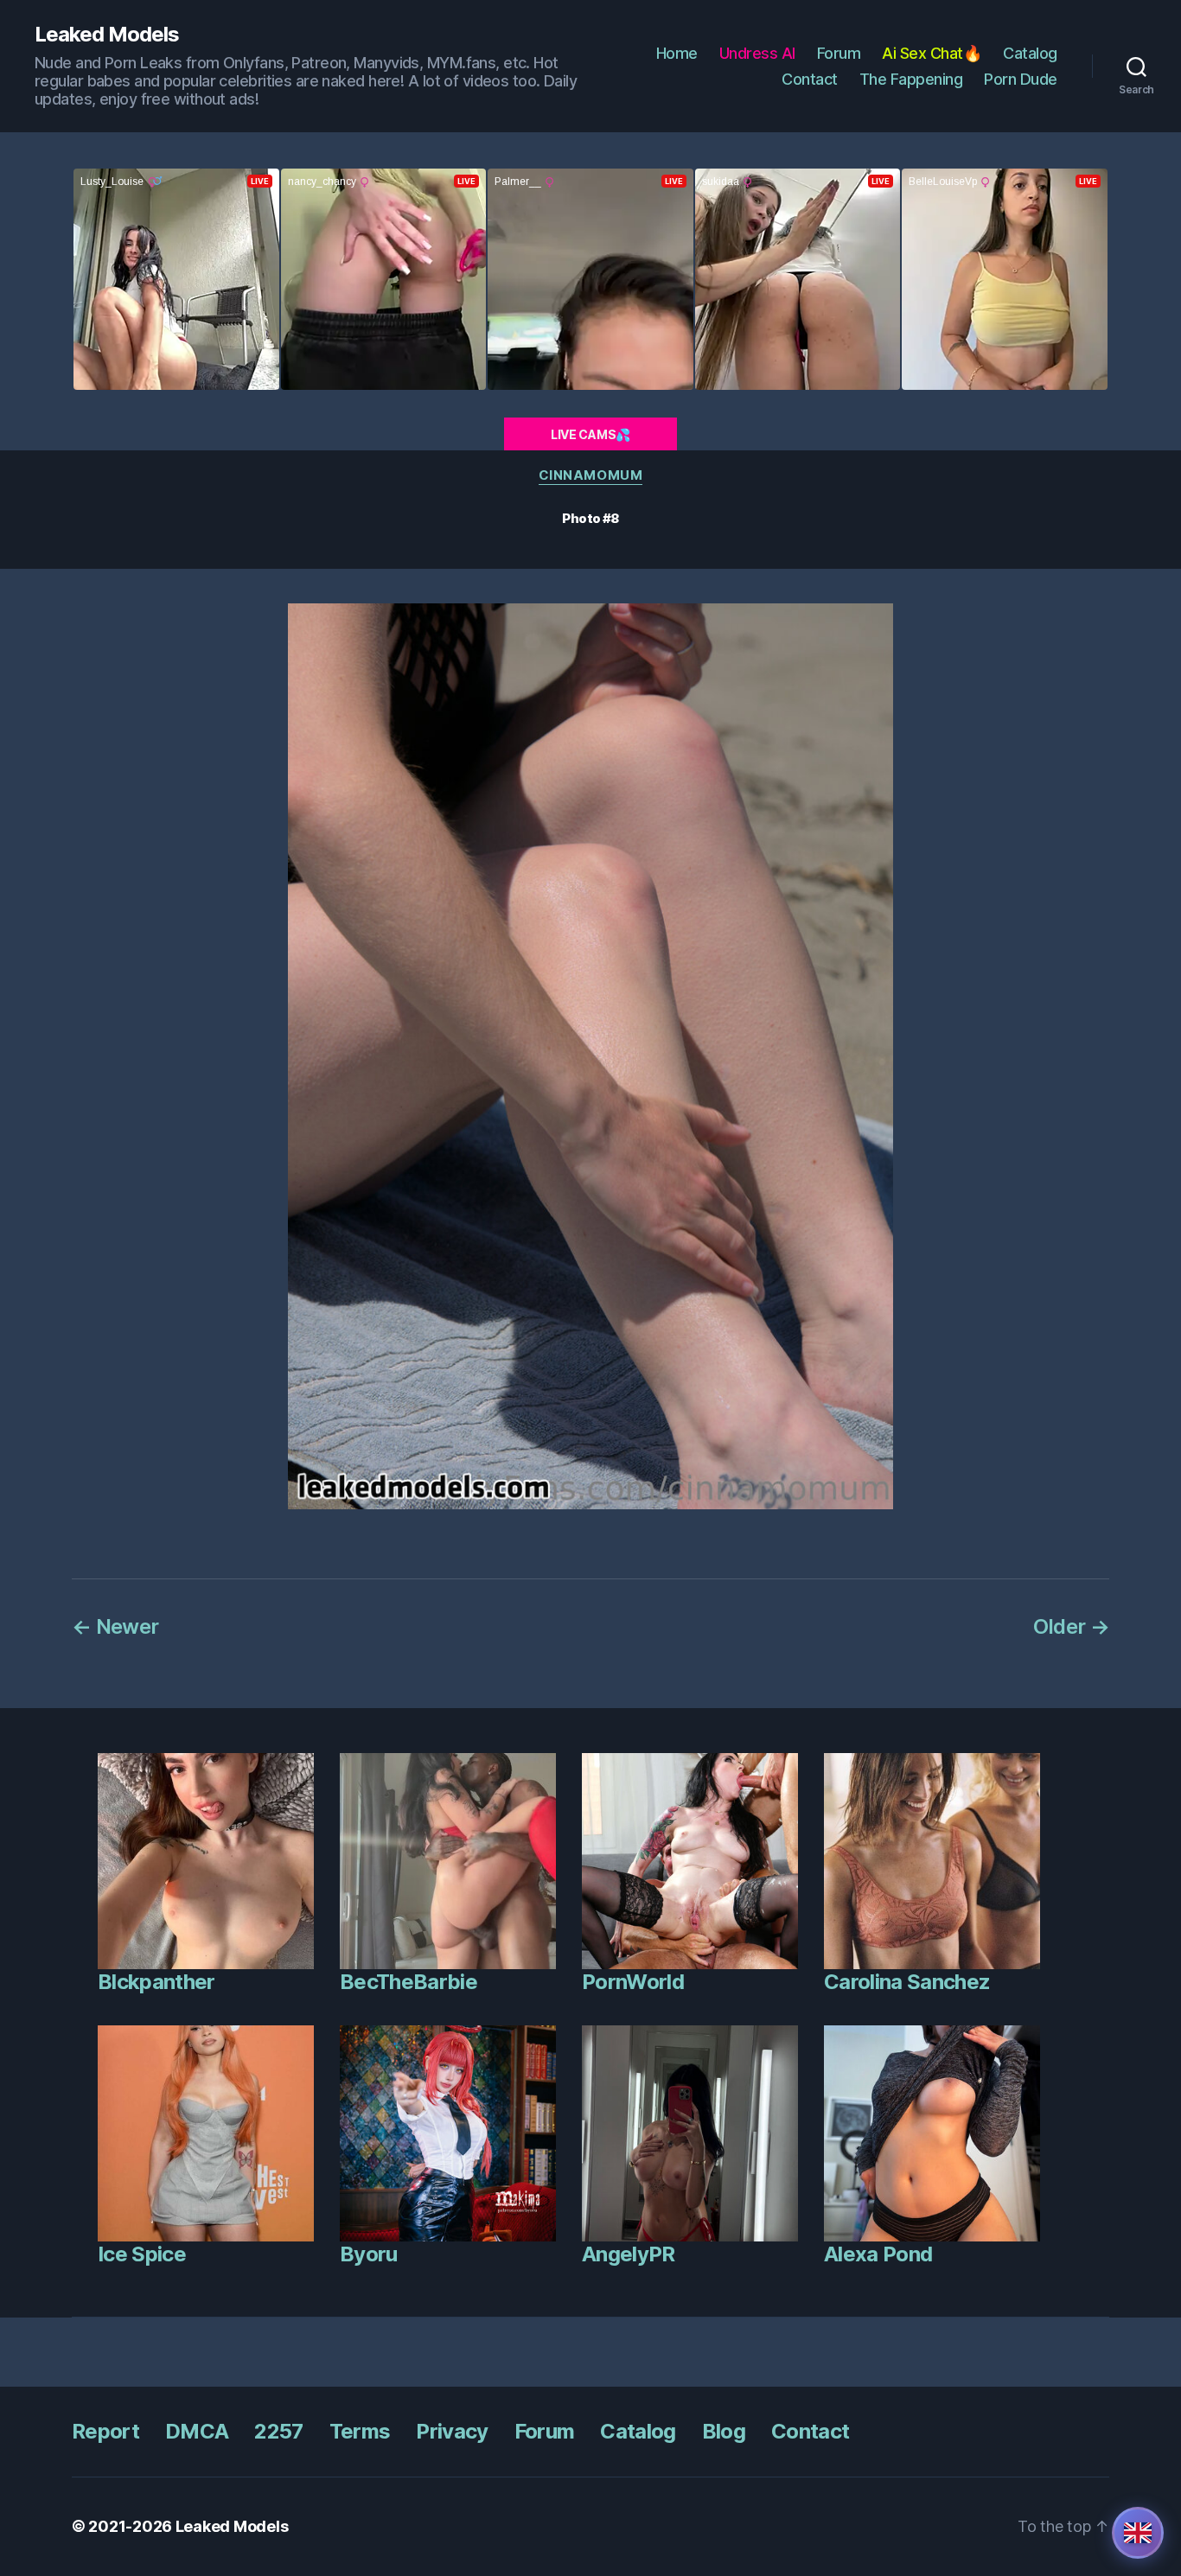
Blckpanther (156, 1982)
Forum (839, 53)
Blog (724, 2431)
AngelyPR (629, 2254)
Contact (810, 79)
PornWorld (633, 1982)
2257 (278, 2431)
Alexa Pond (878, 2254)
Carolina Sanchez (907, 1982)
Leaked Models (107, 35)
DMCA (197, 2431)
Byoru (369, 2254)
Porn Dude (1021, 79)
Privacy (452, 2431)
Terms (360, 2431)
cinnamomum (591, 475)
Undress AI (757, 53)
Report (105, 2431)
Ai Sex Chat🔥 (932, 53)
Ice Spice (142, 2254)
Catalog (1030, 53)
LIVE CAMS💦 (590, 434)
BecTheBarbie (409, 1982)
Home (677, 53)
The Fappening (911, 79)
